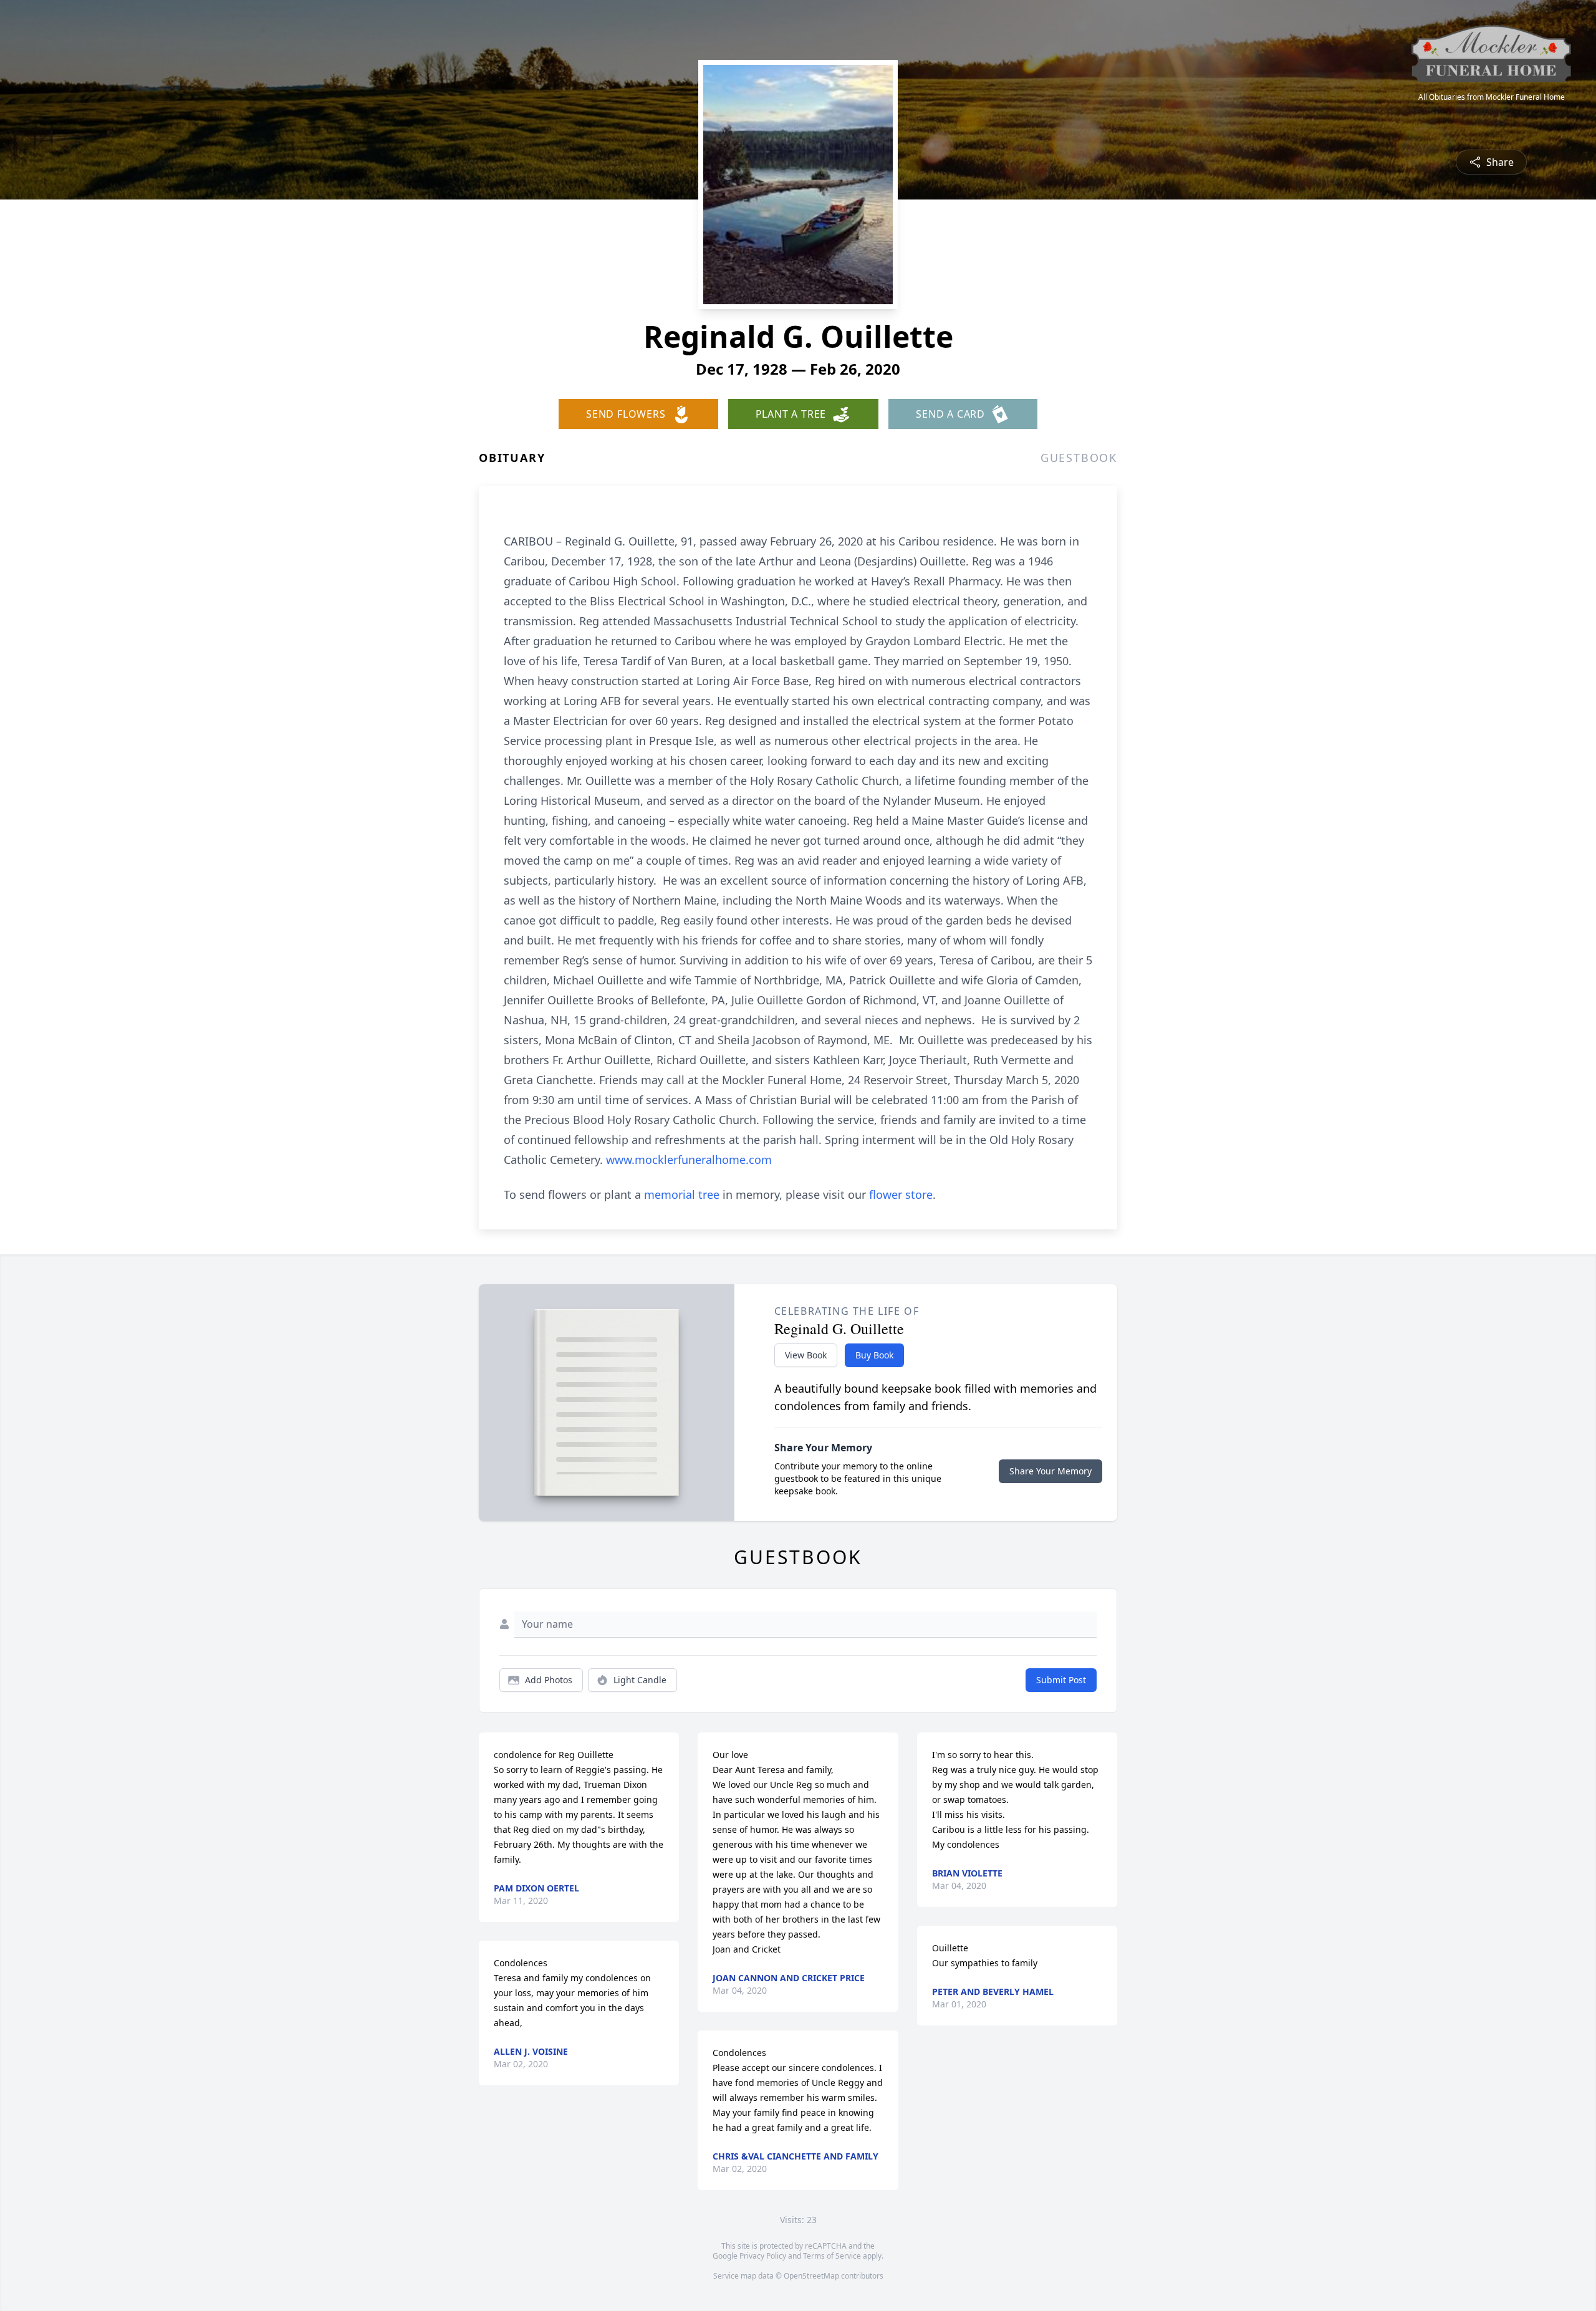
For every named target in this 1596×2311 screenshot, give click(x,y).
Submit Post (1061, 1680)
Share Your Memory (1050, 1471)
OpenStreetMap (811, 2276)
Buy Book (874, 1355)
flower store (901, 1194)
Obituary (512, 458)
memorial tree (682, 1194)
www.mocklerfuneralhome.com (689, 1160)
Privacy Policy (763, 2256)
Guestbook (1079, 458)
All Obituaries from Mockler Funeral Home (1492, 97)
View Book (806, 1355)
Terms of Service (832, 2256)
